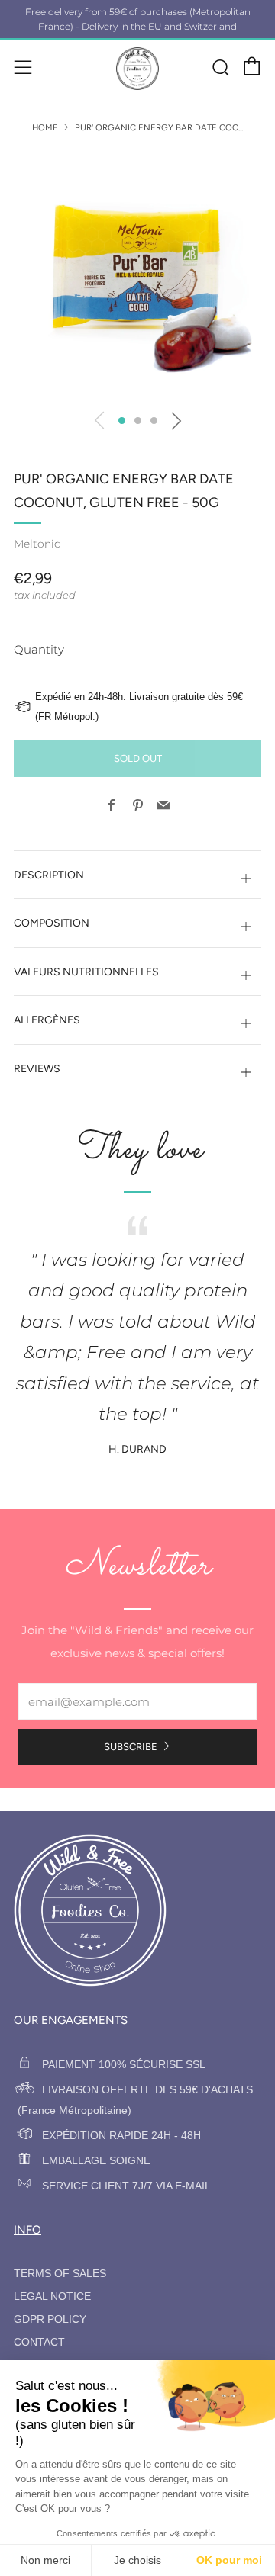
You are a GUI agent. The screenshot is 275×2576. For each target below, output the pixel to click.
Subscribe (131, 1747)
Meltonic (37, 544)
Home (45, 127)
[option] (137, 275)
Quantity (39, 649)
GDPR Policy (50, 2319)
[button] (122, 421)
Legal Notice (52, 2297)
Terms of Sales (60, 2274)
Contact (39, 2342)
